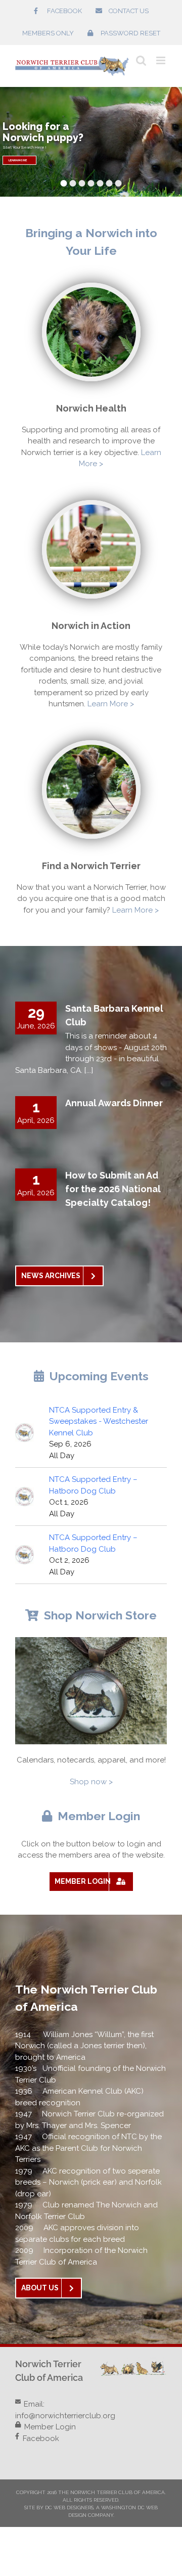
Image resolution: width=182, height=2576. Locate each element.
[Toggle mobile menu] (162, 60)
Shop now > (91, 1782)
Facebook (41, 2438)
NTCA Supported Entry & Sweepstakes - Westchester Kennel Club (99, 1421)
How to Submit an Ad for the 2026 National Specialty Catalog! (113, 1189)
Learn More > (111, 704)
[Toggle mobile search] (141, 60)
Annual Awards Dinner (114, 1103)
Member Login (50, 2427)
